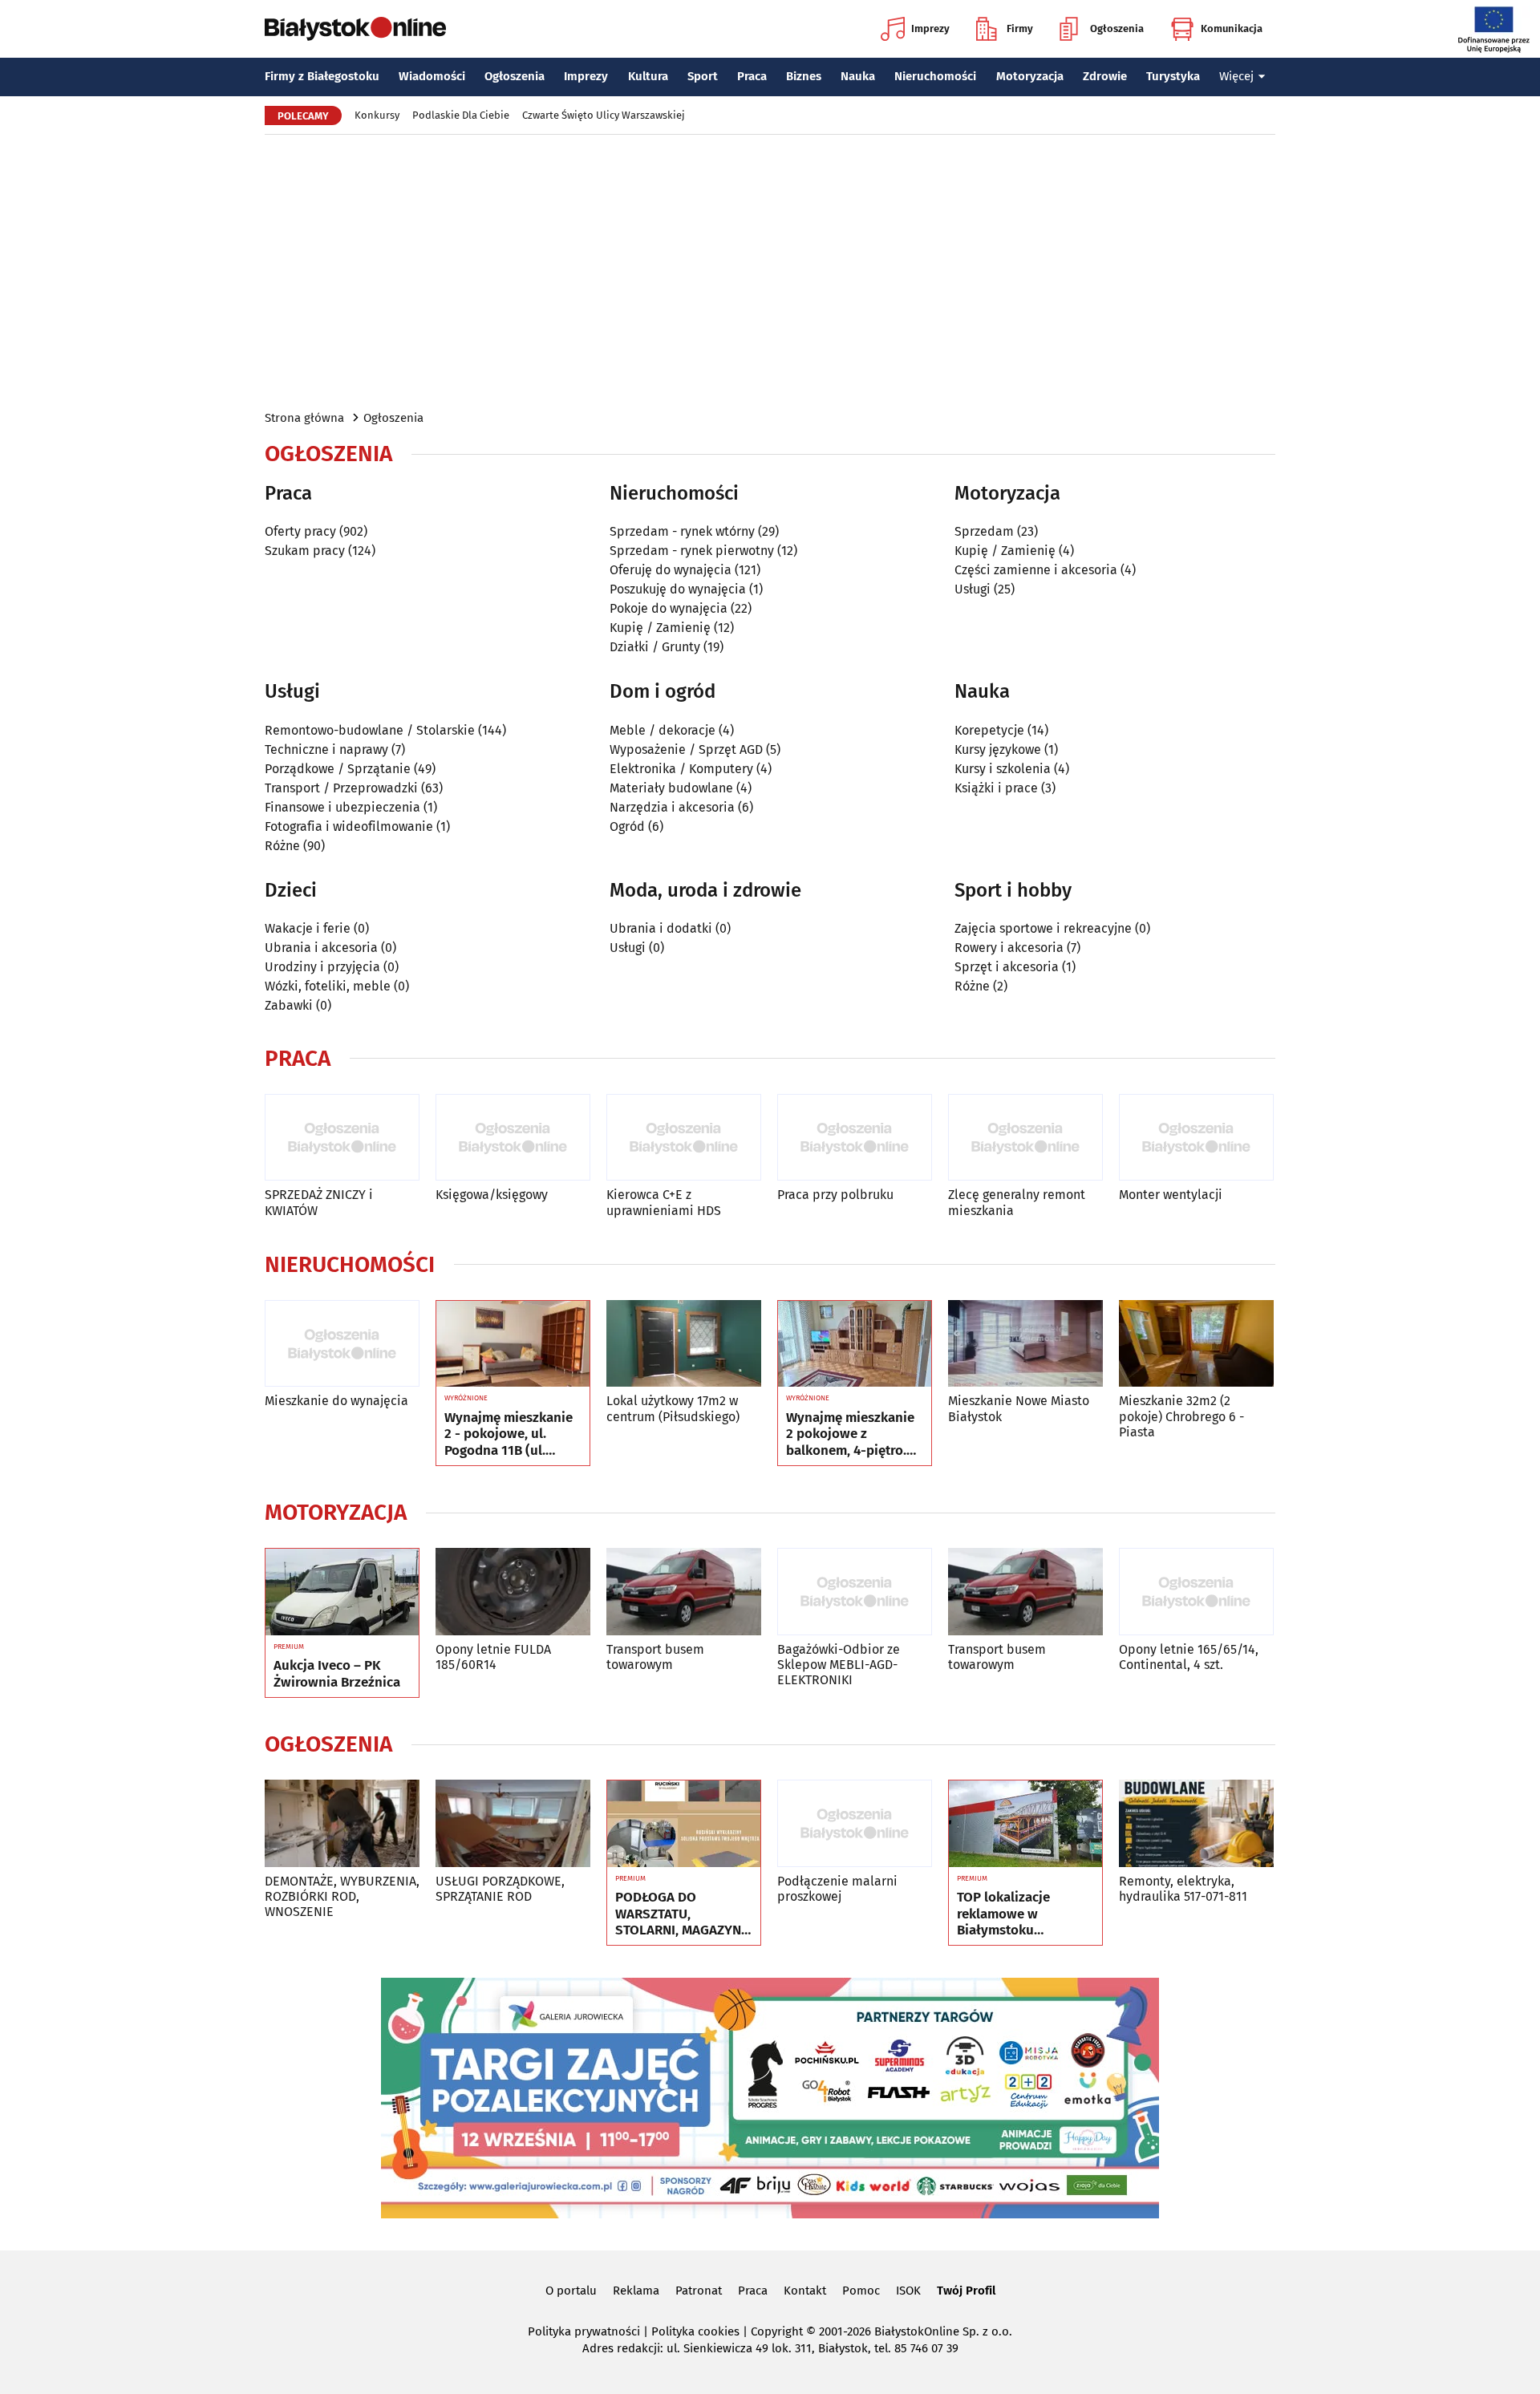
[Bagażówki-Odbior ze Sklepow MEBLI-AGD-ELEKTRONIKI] (855, 1592)
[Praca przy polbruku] (855, 1138)
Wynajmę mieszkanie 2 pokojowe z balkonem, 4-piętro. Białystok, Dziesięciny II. (853, 1434)
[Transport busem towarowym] (684, 1592)
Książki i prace (996, 788)
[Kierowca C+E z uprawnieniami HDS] (684, 1138)
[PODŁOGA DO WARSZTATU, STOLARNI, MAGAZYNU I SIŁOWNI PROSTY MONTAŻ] (684, 1824)
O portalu (571, 2291)
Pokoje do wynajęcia (669, 608)
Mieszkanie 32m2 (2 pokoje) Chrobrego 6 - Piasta (1181, 1416)
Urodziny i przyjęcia (322, 967)
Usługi (973, 589)
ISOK (908, 2291)
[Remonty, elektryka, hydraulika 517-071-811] (1196, 1823)
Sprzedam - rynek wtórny (682, 531)
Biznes (804, 76)
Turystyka (1173, 76)
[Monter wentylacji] (1196, 1138)
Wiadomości (432, 76)
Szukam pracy (305, 551)
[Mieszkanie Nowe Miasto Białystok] (1025, 1344)
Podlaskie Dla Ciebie (461, 115)
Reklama (636, 2291)
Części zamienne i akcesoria (1036, 570)
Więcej (1236, 76)
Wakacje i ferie (308, 928)
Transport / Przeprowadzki (341, 788)
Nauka (858, 76)
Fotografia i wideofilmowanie (349, 826)
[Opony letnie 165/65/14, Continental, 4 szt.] (1196, 1592)
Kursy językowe (998, 749)
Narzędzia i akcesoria (672, 807)
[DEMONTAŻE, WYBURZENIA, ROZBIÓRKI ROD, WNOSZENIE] (342, 1823)
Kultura (648, 76)
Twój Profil (966, 2291)
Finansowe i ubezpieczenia (342, 807)
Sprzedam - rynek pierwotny (692, 551)
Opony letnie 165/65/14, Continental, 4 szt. (1189, 1657)
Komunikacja (1232, 28)
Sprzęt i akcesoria (1007, 967)
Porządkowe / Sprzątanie (338, 769)
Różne (282, 846)
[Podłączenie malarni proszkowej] (855, 1823)
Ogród (627, 826)
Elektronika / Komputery (681, 769)
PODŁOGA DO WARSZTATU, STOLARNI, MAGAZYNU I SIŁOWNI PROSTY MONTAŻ (683, 1914)
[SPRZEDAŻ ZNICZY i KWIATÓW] (342, 1138)
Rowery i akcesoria (1009, 948)
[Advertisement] (770, 271)
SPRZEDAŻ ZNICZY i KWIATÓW (319, 1202)
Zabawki (289, 1005)
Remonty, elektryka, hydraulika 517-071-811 (1183, 1889)
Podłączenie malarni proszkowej (837, 1889)
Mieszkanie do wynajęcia (336, 1401)
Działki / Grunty (655, 647)
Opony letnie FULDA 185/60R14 (493, 1657)
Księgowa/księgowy (492, 1195)
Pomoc (861, 2291)
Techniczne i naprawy (326, 749)
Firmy (1020, 28)
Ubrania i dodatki (661, 928)
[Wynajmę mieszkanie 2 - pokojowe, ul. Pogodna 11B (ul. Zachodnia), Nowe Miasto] (513, 1344)
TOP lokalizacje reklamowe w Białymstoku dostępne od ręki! (1010, 1914)
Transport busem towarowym (655, 1657)
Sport (703, 76)
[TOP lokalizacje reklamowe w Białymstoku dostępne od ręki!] (1025, 1824)
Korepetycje (989, 730)
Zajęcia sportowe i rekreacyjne (1043, 928)
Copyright (777, 2331)
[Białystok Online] (355, 29)
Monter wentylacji (1171, 1195)
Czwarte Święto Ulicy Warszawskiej (604, 115)
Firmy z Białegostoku (322, 76)
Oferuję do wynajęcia (671, 570)
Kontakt (805, 2291)
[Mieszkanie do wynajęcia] (342, 1344)
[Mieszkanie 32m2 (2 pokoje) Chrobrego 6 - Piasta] (1196, 1344)
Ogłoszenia (1117, 28)
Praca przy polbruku (835, 1195)
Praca (752, 76)
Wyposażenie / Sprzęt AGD (686, 749)
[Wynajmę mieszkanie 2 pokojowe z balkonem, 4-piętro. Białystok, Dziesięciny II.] (855, 1344)
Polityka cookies (695, 2331)
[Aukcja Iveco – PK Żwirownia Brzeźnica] (342, 1592)
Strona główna (304, 418)
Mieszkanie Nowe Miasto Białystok (1019, 1408)
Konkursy (377, 115)
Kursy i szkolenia (1003, 769)
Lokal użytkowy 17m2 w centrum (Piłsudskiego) (673, 1408)
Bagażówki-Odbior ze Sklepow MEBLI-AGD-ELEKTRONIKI (839, 1665)
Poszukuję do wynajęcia (678, 589)
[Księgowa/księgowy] (513, 1138)
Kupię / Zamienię (660, 628)
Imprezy (930, 28)
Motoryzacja (1030, 76)
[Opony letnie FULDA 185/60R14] (513, 1592)
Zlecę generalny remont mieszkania (1017, 1202)
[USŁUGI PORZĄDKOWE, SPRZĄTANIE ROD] (513, 1823)
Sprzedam (984, 531)
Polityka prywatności (584, 2331)
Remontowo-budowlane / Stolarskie (370, 730)
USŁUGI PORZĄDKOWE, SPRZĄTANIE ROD (500, 1889)
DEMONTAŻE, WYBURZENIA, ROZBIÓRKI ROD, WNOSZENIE (342, 1896)
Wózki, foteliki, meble (328, 986)
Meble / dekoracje (663, 730)
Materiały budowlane (671, 788)
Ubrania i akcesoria (321, 948)
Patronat (699, 2291)
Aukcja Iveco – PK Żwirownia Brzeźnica (337, 1674)
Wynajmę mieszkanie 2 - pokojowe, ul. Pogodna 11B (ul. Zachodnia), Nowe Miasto (509, 1434)
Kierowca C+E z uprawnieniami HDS (664, 1202)
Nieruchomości (935, 76)
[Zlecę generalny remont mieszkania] (1025, 1138)
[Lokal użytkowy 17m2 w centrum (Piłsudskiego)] (684, 1344)
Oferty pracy (300, 531)
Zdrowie (1105, 76)
